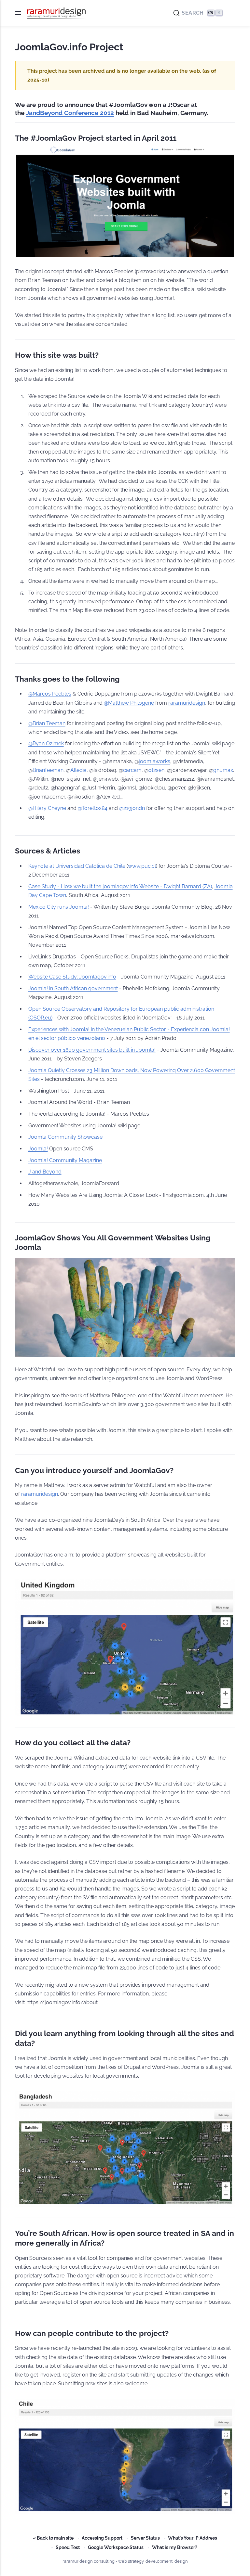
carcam (132, 770)
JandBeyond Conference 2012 (70, 113)
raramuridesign (187, 703)
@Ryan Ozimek (46, 743)
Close (231, 13)
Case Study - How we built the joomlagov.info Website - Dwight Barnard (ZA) (120, 886)
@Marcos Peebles (50, 694)
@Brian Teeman (47, 723)
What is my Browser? (175, 2547)
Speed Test (68, 2547)
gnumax (223, 770)
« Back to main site (53, 2538)
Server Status (145, 2538)
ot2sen (156, 770)
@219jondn (132, 808)
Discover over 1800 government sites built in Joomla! (92, 1050)
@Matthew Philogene (129, 703)
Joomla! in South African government (73, 988)
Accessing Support (102, 2538)
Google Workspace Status (116, 2547)
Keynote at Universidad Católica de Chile (77, 866)
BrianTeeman (48, 770)
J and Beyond (45, 1172)
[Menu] (21, 13)
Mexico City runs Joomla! (59, 907)
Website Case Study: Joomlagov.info (72, 977)
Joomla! (38, 1149)
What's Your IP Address (193, 2538)
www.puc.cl (142, 866)
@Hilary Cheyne (47, 808)
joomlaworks (154, 761)
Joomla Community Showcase (65, 1137)
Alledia (78, 770)
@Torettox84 (93, 808)
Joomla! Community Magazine (65, 1160)
